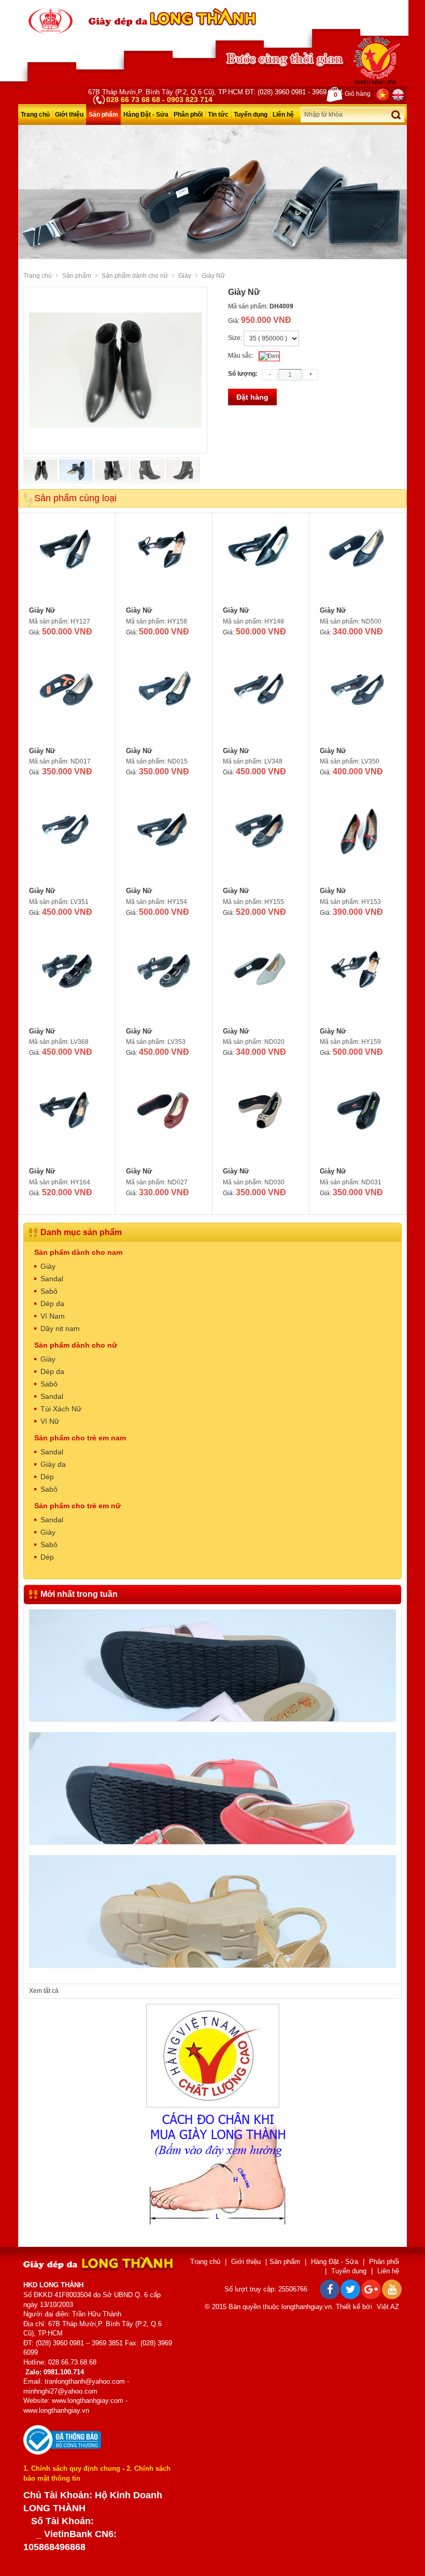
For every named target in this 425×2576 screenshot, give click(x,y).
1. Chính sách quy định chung (72, 2468)
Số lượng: (243, 374)
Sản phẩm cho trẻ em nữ (77, 1506)
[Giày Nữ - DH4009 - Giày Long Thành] (51, 21)
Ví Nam (53, 1316)
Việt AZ (388, 2307)
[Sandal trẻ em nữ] (212, 1713)
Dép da (52, 1304)
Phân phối (188, 115)
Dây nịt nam (60, 1328)
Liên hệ (283, 115)
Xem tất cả (44, 1991)
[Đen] (269, 356)
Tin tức (218, 115)
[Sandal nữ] (212, 1836)
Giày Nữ (42, 610)
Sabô (49, 1291)
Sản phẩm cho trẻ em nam (80, 1438)
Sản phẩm (103, 115)
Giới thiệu (69, 115)
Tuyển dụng (251, 115)
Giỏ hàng (352, 94)
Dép (47, 1477)
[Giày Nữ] (67, 562)
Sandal (52, 1279)
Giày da (53, 1464)
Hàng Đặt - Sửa (146, 115)
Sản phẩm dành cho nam (78, 1252)
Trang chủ (35, 115)
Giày (185, 276)
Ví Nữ (50, 1421)
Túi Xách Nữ (61, 1409)
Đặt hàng (252, 397)
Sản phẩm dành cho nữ (135, 276)
